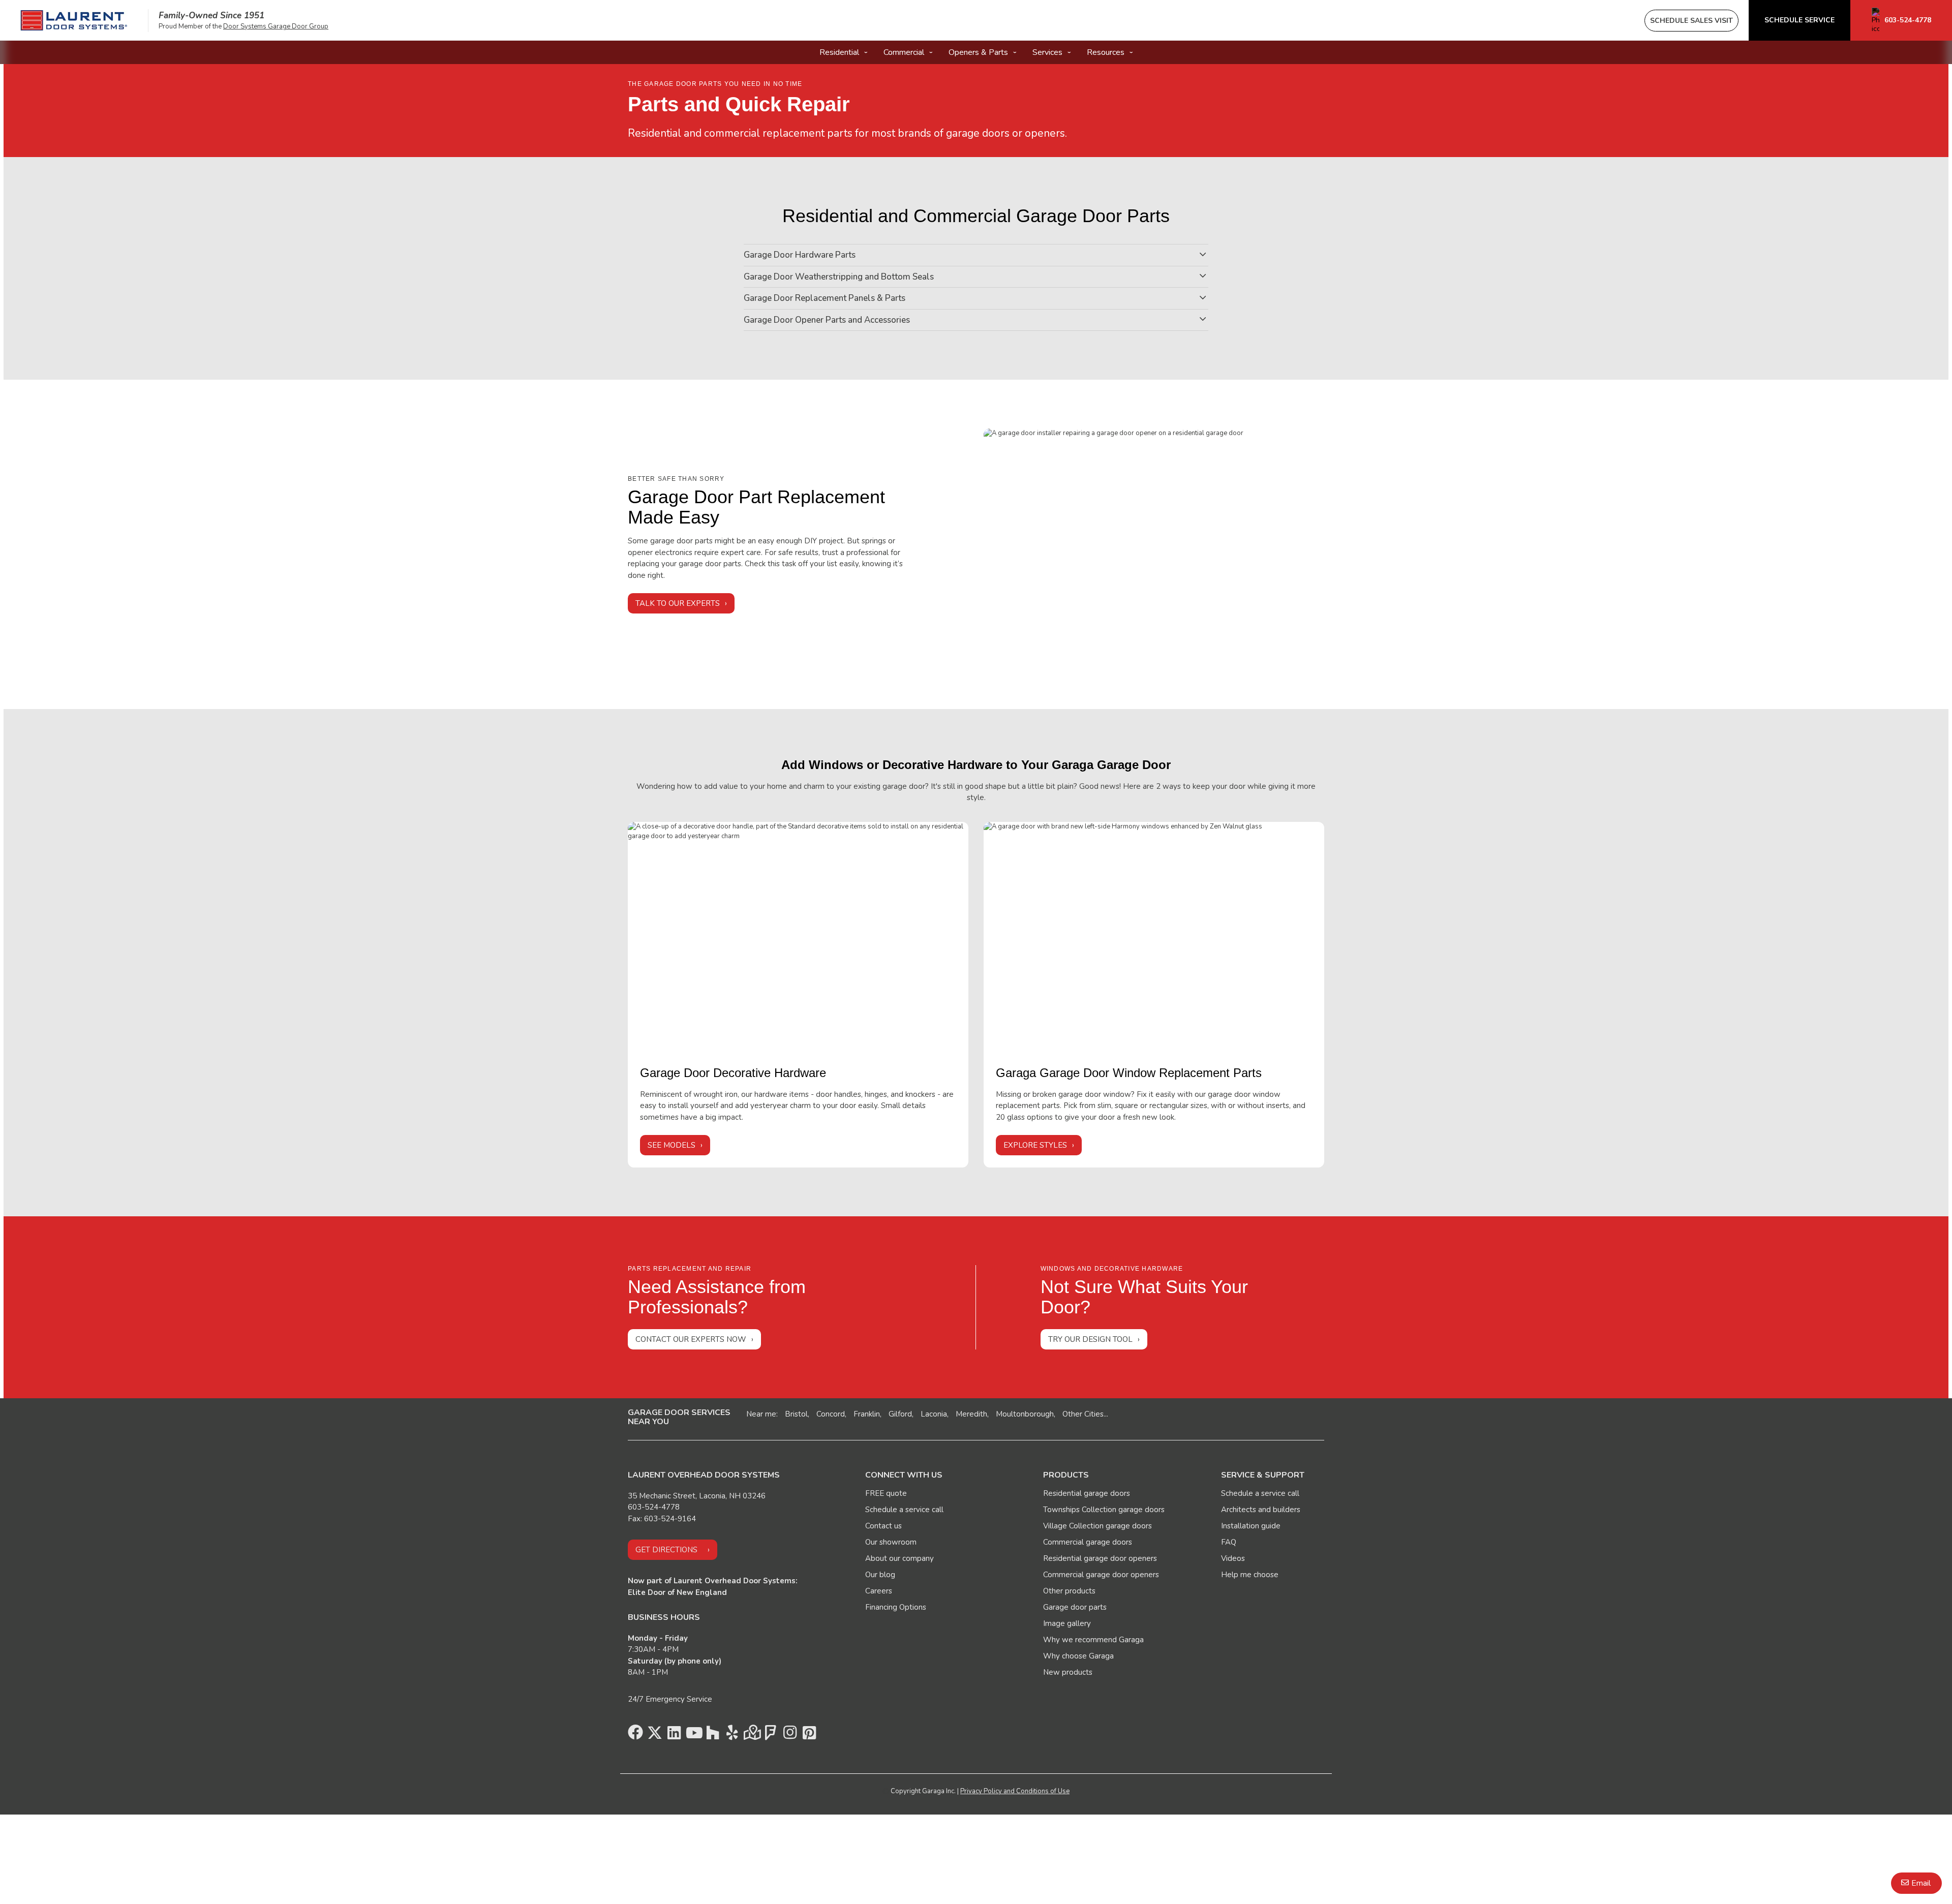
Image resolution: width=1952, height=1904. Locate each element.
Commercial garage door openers (1101, 1575)
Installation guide (1251, 1526)
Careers (879, 1591)
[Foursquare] (771, 1735)
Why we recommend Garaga (1093, 1640)
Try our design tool (1090, 1339)
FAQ (1229, 1542)
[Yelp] (732, 1735)
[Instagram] (790, 1735)
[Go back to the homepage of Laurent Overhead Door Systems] (74, 20)
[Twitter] (655, 1735)
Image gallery (1067, 1623)
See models (672, 1145)
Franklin (867, 1414)
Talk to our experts (678, 603)
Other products (1069, 1591)
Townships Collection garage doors (1104, 1510)
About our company (899, 1558)
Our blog (880, 1575)
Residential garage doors (1087, 1493)
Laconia (934, 1414)
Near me (761, 1414)
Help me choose (1250, 1575)
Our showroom (891, 1542)
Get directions (666, 1550)
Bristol (796, 1414)
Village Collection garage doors (1097, 1526)
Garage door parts (1075, 1607)
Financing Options (896, 1607)
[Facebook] (635, 1735)
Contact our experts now (691, 1339)
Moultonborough (1025, 1414)
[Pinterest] (809, 1735)
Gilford (900, 1414)
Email (1921, 1883)
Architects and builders (1261, 1510)
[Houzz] (713, 1735)
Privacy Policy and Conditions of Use (1015, 1791)
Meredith (971, 1414)
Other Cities (1083, 1414)
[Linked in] (674, 1735)
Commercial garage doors (1088, 1542)
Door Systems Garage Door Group (276, 26)
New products (1068, 1672)
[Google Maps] (751, 1735)
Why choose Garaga (1078, 1656)
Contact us (883, 1526)
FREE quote (886, 1493)
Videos (1233, 1558)
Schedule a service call (904, 1510)
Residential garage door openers (1100, 1558)
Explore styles (1035, 1145)
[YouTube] (693, 1735)
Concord (831, 1414)
